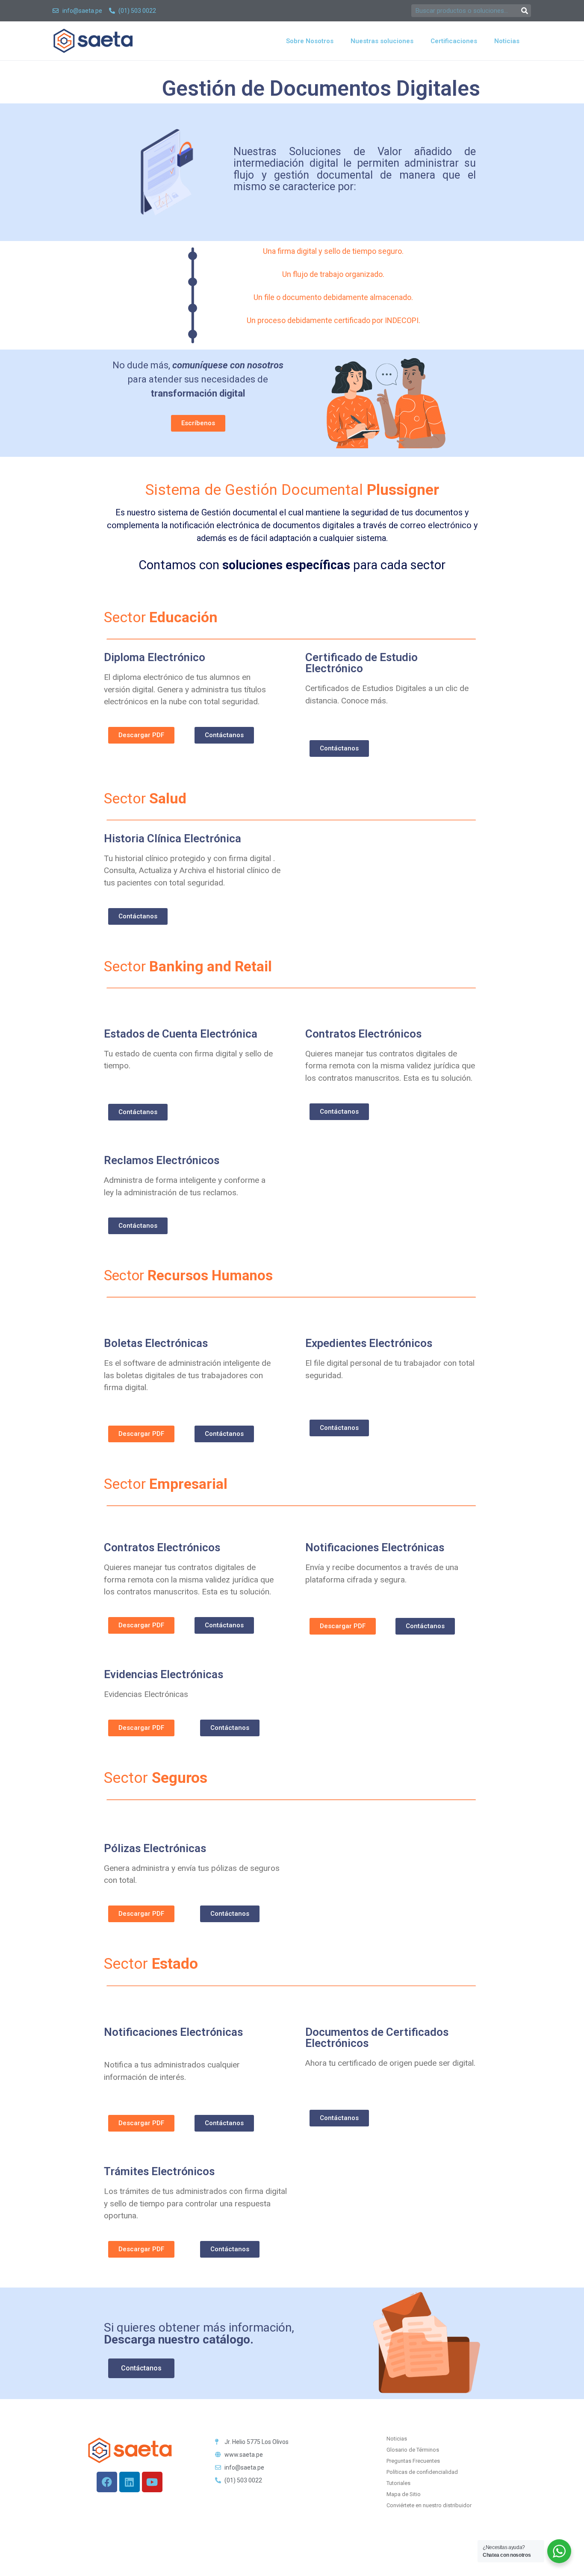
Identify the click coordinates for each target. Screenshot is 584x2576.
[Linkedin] (130, 2482)
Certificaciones (454, 41)
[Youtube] (152, 2482)
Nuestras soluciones (382, 41)
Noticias (507, 41)
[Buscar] (525, 11)
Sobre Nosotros (310, 41)
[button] (141, 735)
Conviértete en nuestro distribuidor (429, 2505)
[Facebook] (107, 2482)
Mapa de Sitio (404, 2494)
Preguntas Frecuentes (413, 2461)
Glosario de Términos (413, 2450)
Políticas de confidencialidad (422, 2472)
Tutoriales (398, 2483)
